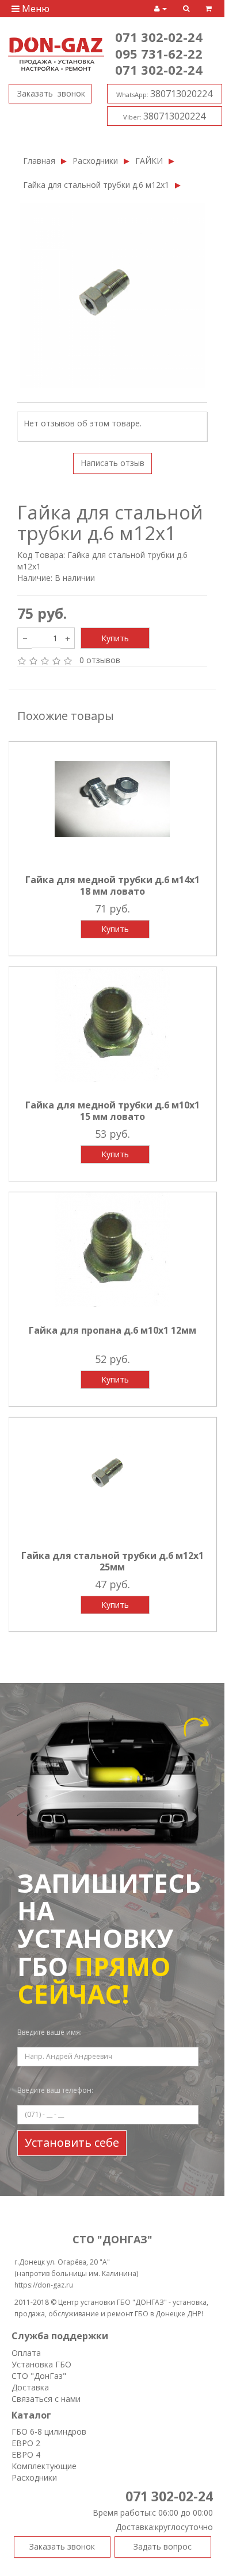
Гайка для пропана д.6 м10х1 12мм (112, 1330)
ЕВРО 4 (26, 2454)
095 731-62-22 (159, 53)
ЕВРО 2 (26, 2443)
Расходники (95, 161)
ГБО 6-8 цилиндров (49, 2431)
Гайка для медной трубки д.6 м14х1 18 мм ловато (112, 885)
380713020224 (164, 94)
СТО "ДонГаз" (39, 2376)
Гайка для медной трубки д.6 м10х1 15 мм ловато (112, 1111)
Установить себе (72, 2142)
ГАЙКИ (149, 161)
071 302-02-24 (159, 37)
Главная (39, 161)
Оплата (26, 2353)
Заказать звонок (50, 93)
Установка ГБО (41, 2364)
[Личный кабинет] (161, 9)
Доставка (30, 2387)
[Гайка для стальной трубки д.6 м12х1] (112, 296)
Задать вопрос (163, 2546)
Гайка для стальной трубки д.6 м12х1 (96, 185)
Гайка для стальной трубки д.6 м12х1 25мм (112, 1561)
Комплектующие (44, 2466)
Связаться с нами (46, 2399)
